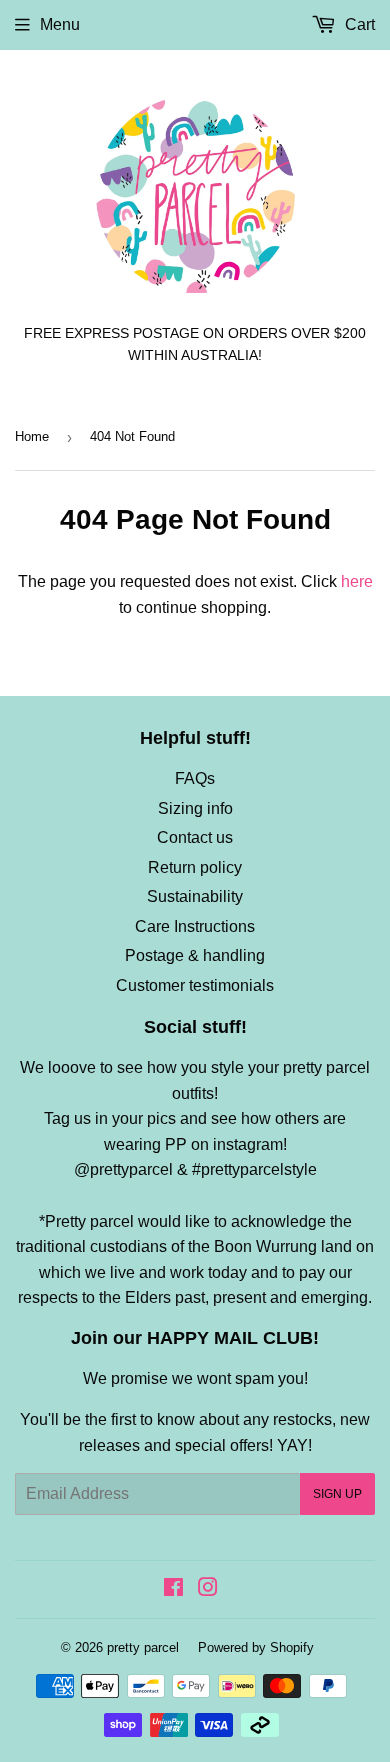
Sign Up (337, 1494)
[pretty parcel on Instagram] (208, 1589)
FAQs (195, 778)
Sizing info (195, 808)
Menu (60, 24)
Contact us (195, 837)
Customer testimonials (195, 985)
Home (32, 436)
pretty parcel (143, 1647)
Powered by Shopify (256, 1647)
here (357, 581)
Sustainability (195, 896)
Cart (358, 24)
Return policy (195, 867)
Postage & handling (195, 955)
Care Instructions (195, 926)
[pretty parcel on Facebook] (173, 1589)
